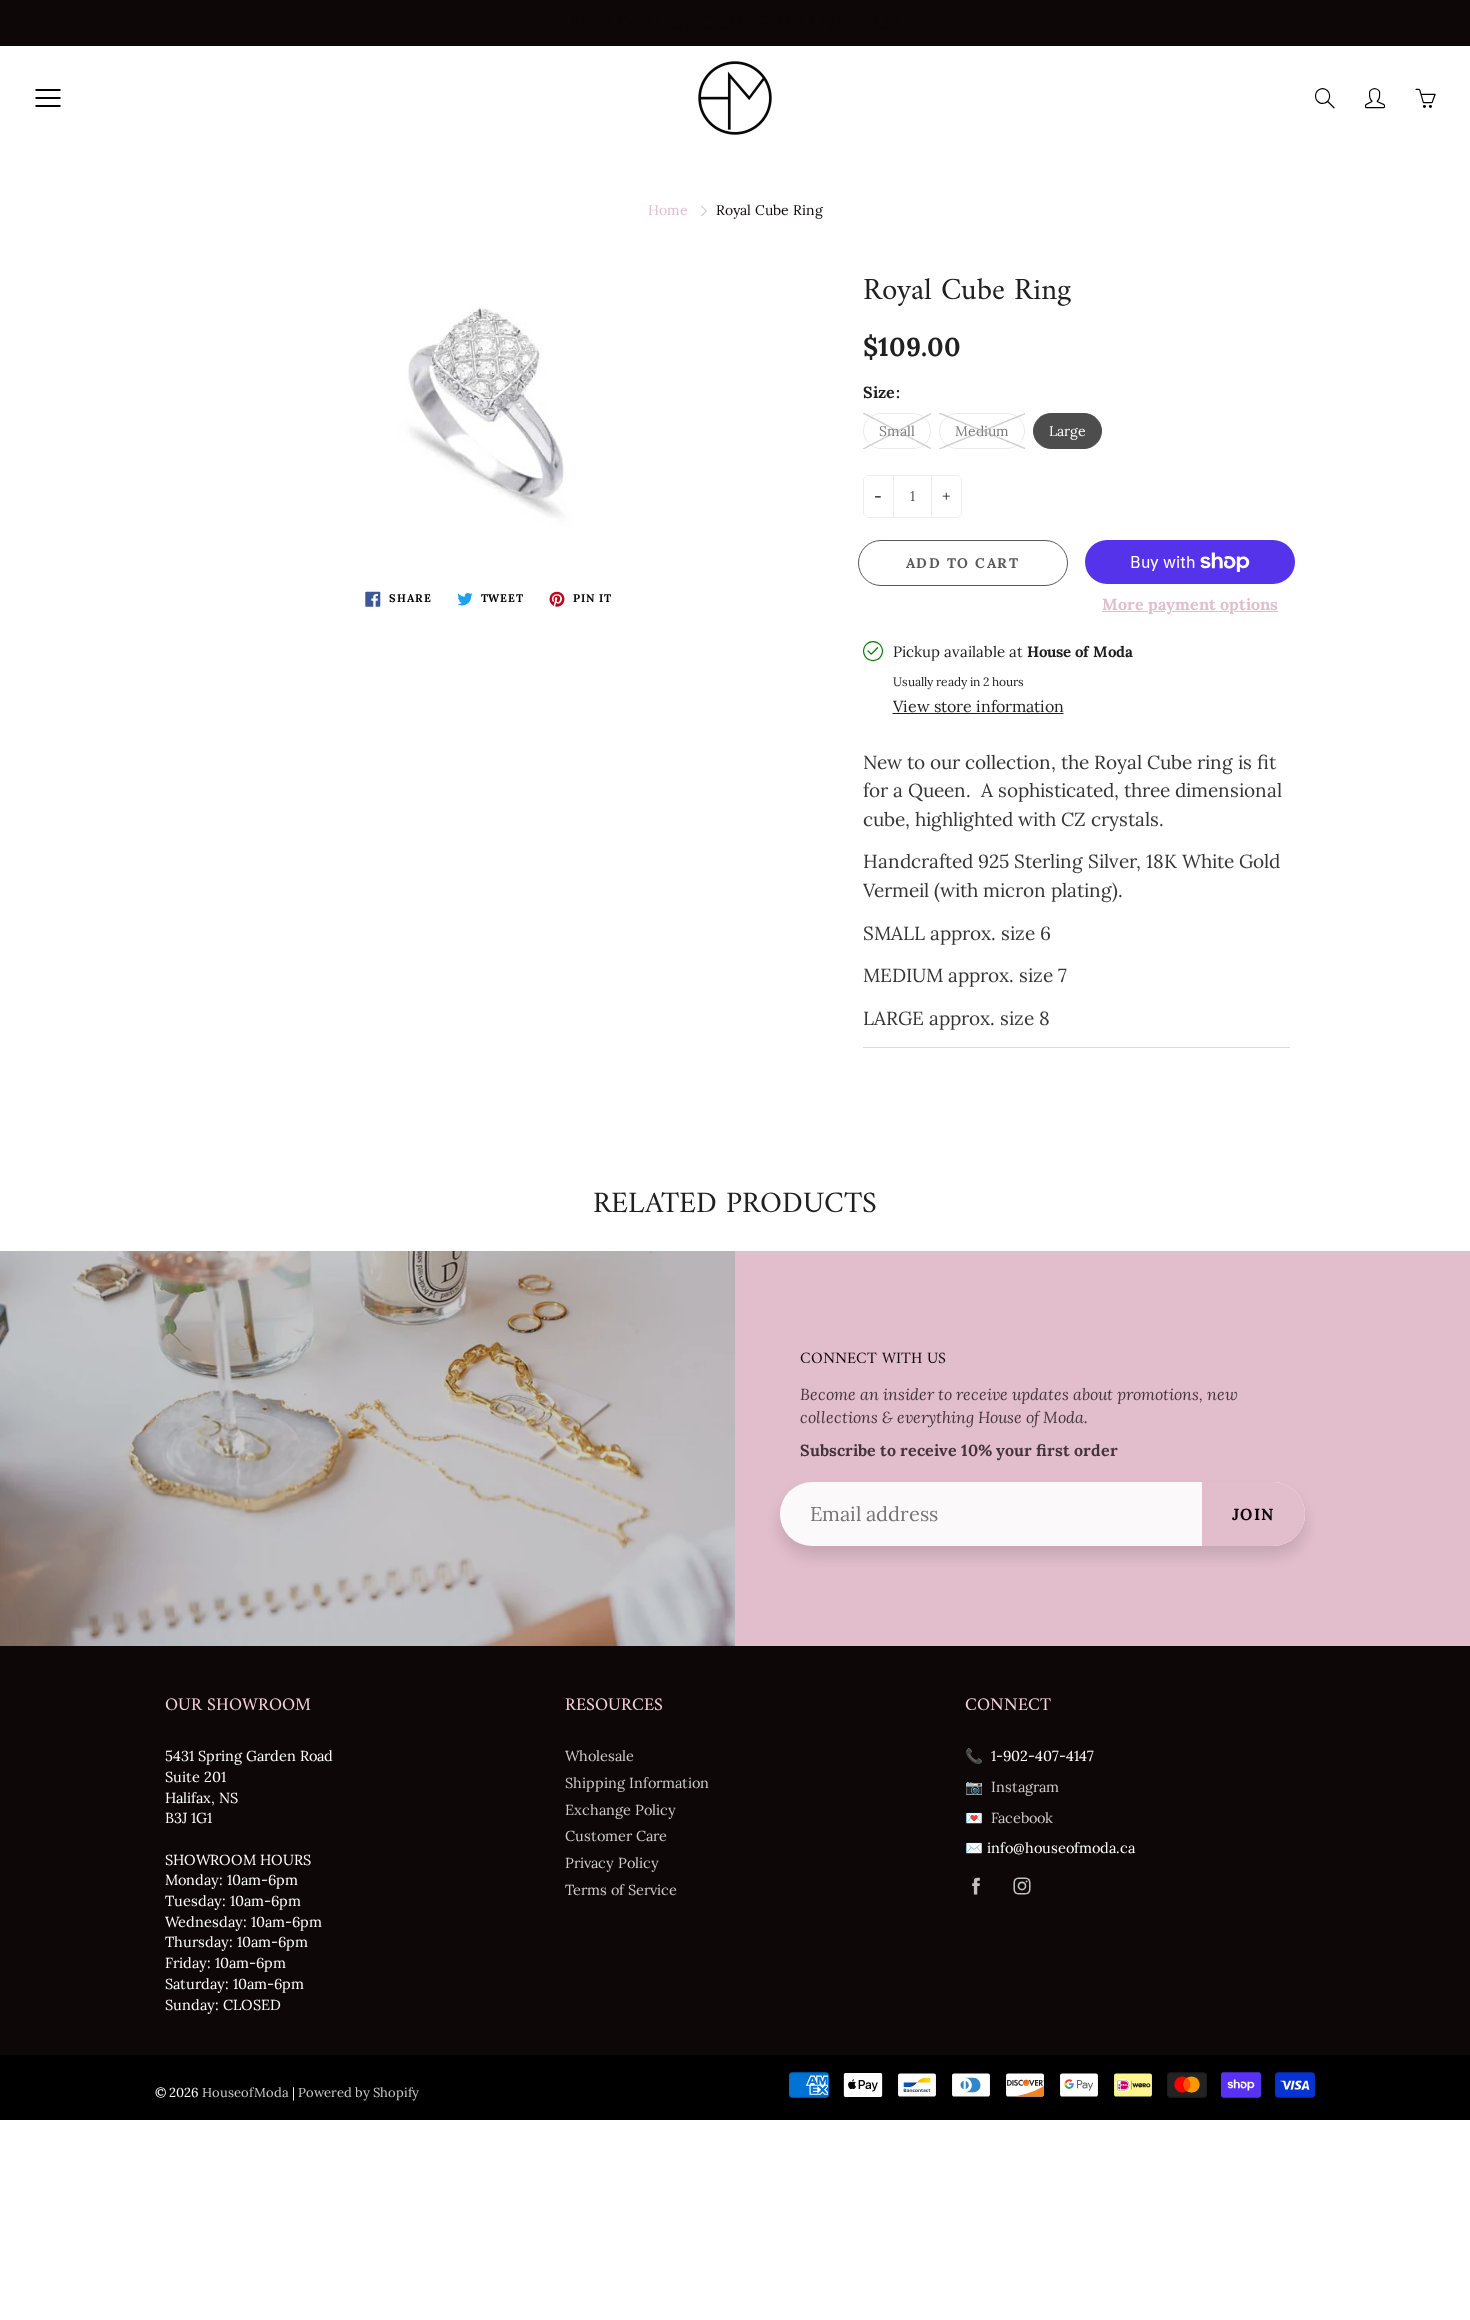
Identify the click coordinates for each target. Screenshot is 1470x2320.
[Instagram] (1021, 1886)
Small (897, 431)
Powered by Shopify (358, 2092)
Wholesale (599, 1755)
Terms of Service (621, 1889)
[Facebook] (975, 1886)
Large (1067, 431)
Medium (982, 431)
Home (668, 210)
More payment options (1190, 604)
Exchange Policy (620, 1809)
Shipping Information (637, 1782)
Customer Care (616, 1835)
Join (1253, 1514)
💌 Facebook (1009, 1817)
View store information (978, 706)
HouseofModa (245, 2092)
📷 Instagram (1012, 1786)
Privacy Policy (612, 1862)
